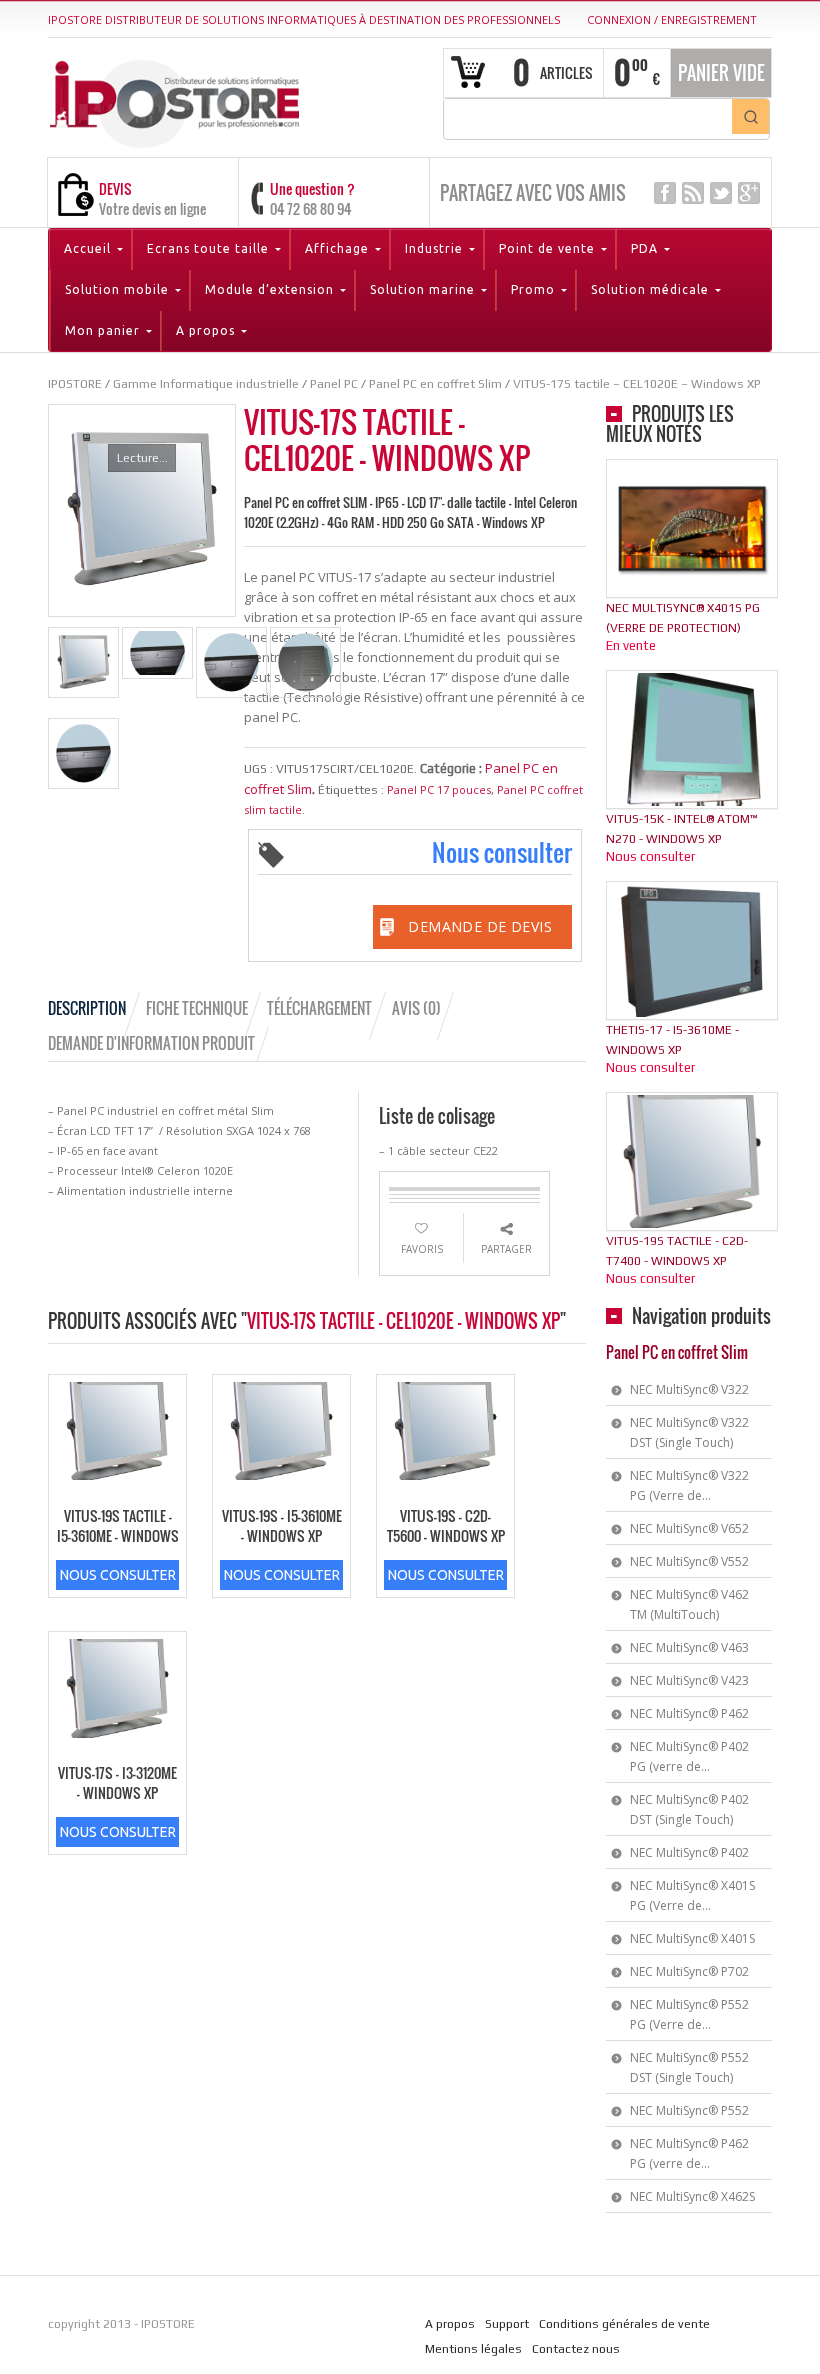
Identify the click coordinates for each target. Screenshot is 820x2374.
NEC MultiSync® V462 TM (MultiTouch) (689, 1604)
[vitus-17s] (83, 662)
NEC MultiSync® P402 (689, 1852)
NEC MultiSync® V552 (689, 1561)
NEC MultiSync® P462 (689, 1713)
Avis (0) (416, 1008)
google (749, 193)
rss (693, 193)
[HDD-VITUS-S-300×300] (231, 662)
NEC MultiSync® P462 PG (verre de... (689, 2153)
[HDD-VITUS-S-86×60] (157, 653)
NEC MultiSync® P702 (689, 1971)
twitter (721, 193)
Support (507, 2324)
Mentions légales (473, 2349)
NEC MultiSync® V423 (689, 1680)
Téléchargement (319, 1008)
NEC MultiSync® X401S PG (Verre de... (692, 1895)
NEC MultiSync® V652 (689, 1528)
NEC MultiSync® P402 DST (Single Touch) (689, 1809)
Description (87, 1008)
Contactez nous (576, 2349)
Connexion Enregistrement (672, 19)
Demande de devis (480, 926)
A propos (450, 2324)
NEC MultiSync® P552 (689, 2110)
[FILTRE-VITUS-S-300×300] (305, 662)
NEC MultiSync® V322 (689, 1389)
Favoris (422, 1249)
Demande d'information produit (151, 1043)
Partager (506, 1249)
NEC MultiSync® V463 (689, 1647)
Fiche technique (197, 1008)
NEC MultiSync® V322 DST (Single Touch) (689, 1432)
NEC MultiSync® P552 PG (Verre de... (689, 2014)
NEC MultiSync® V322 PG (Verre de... (689, 1485)
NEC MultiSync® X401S (692, 1938)
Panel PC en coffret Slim (677, 1352)
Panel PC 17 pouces (439, 789)
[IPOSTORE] (174, 100)
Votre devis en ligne (152, 208)
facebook (665, 193)
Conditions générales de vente (624, 2324)
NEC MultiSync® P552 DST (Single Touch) (689, 2067)
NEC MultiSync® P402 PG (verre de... (689, 1756)
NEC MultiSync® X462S (692, 2196)
